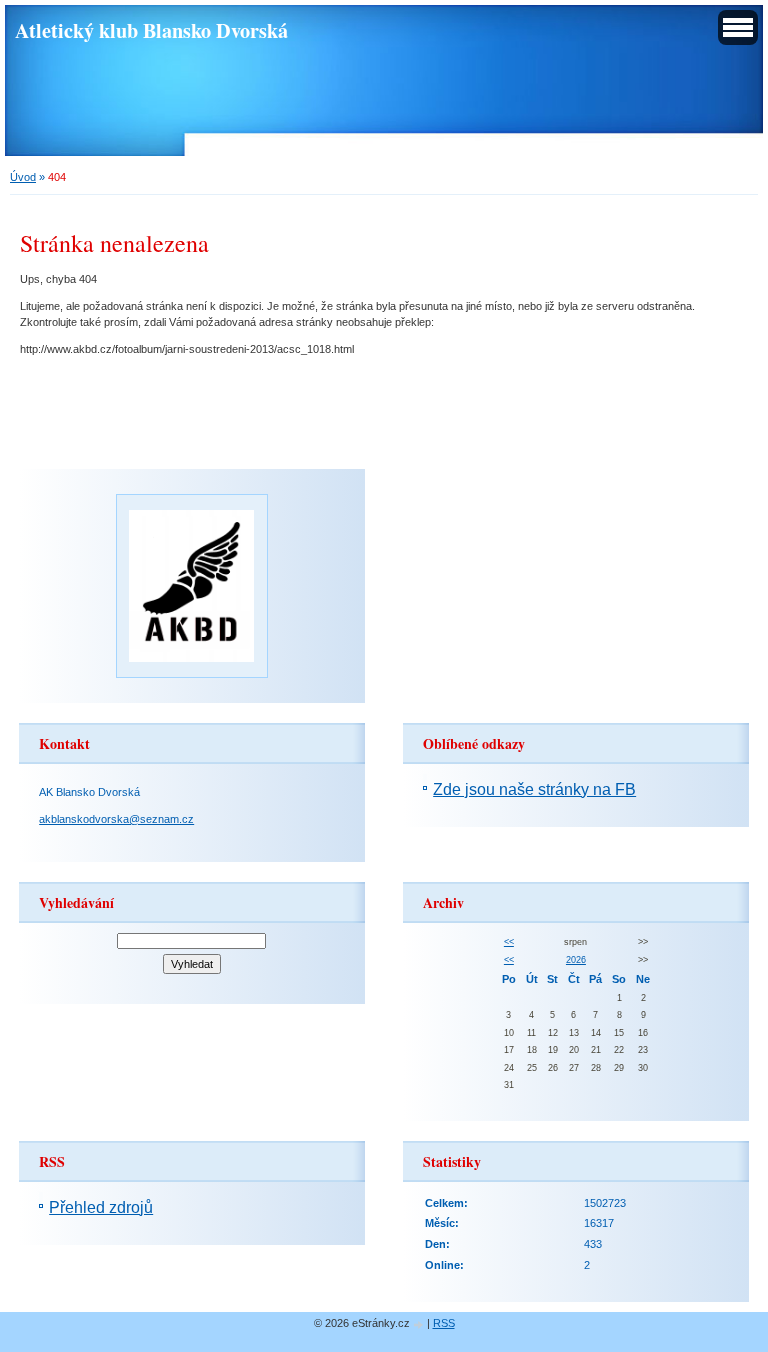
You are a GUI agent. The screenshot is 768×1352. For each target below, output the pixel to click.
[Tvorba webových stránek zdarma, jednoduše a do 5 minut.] (420, 1324)
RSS (444, 1323)
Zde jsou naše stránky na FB (534, 789)
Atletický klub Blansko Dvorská (151, 30)
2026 (576, 960)
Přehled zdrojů (101, 1207)
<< (509, 942)
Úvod (23, 177)
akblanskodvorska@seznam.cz (116, 819)
